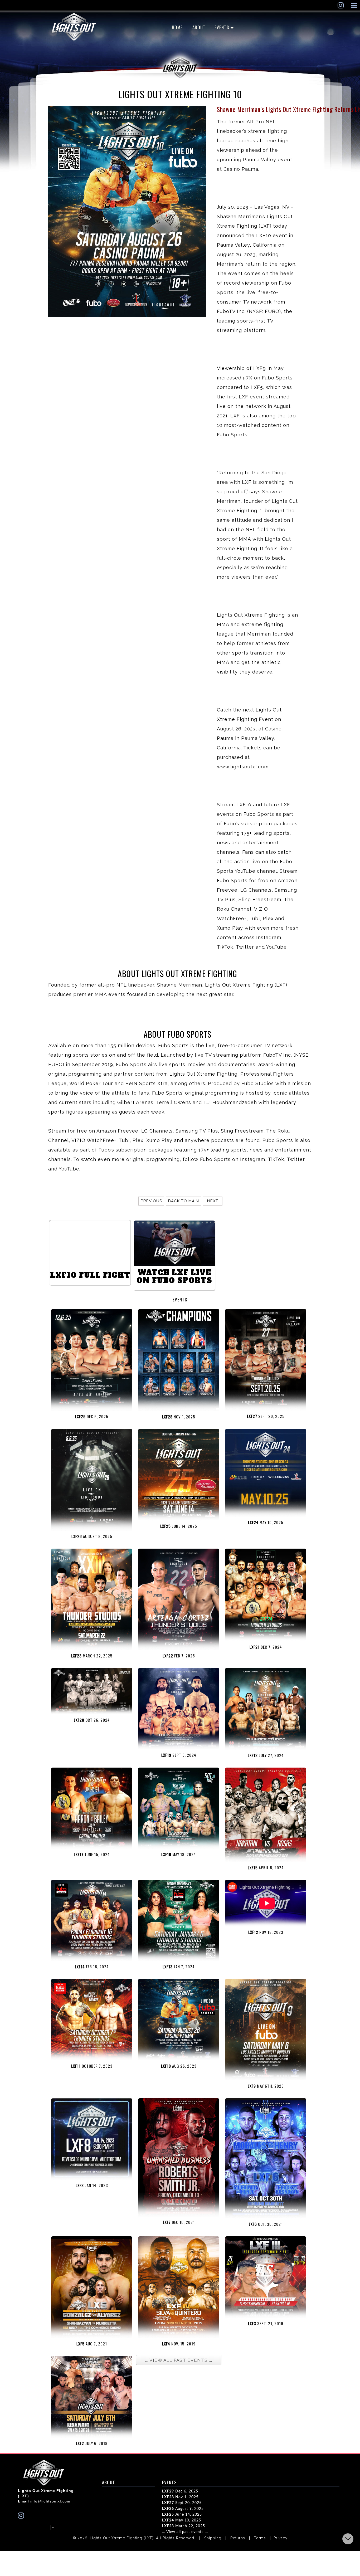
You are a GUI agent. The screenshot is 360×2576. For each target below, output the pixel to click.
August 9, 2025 (183, 2509)
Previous (151, 1201)
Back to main (184, 1201)
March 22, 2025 (184, 2526)
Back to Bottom (348, 2539)
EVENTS (222, 27)
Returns (238, 2538)
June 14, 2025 (182, 2515)
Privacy (281, 2538)
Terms (260, 2538)
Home (177, 27)
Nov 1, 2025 (180, 2497)
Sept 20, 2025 (182, 2503)
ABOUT (199, 27)
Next (213, 1201)
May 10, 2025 (182, 2520)
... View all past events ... (185, 2532)
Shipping (213, 2538)
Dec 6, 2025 (180, 2491)
